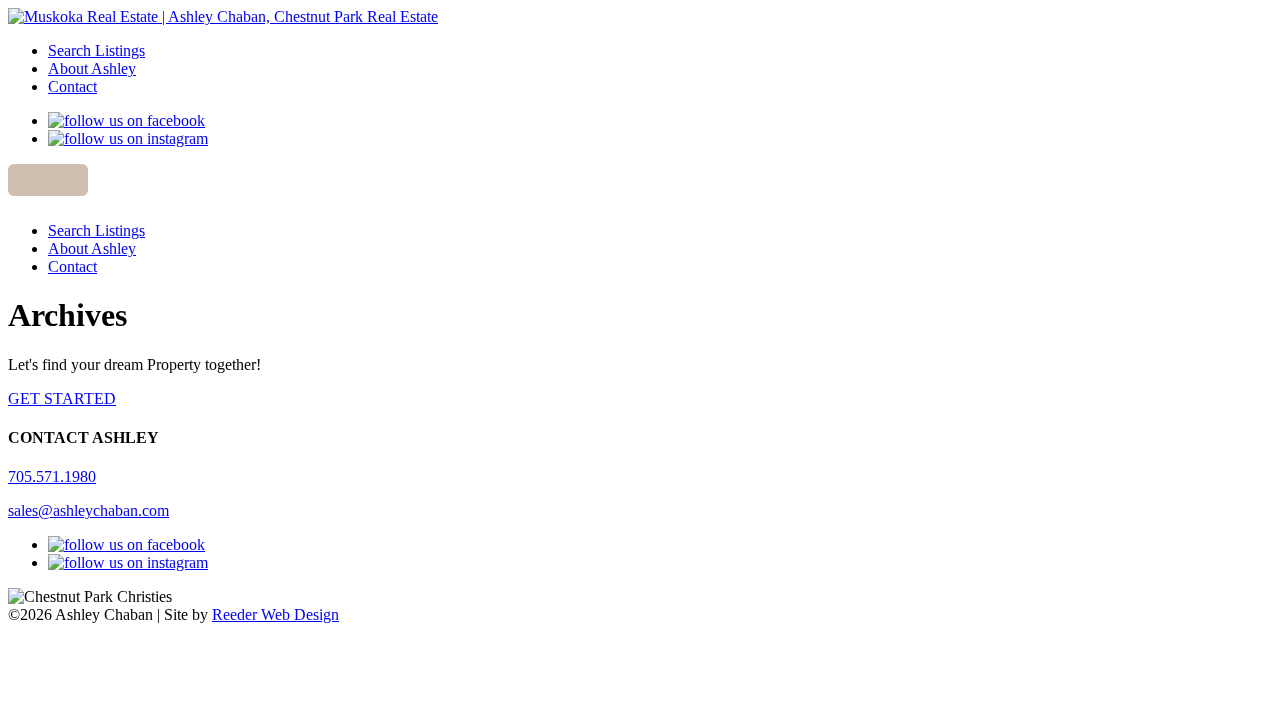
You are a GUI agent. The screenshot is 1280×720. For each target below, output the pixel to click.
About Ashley (92, 68)
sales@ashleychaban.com (88, 510)
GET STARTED (62, 398)
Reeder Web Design (275, 614)
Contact (72, 86)
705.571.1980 (52, 476)
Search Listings (96, 50)
